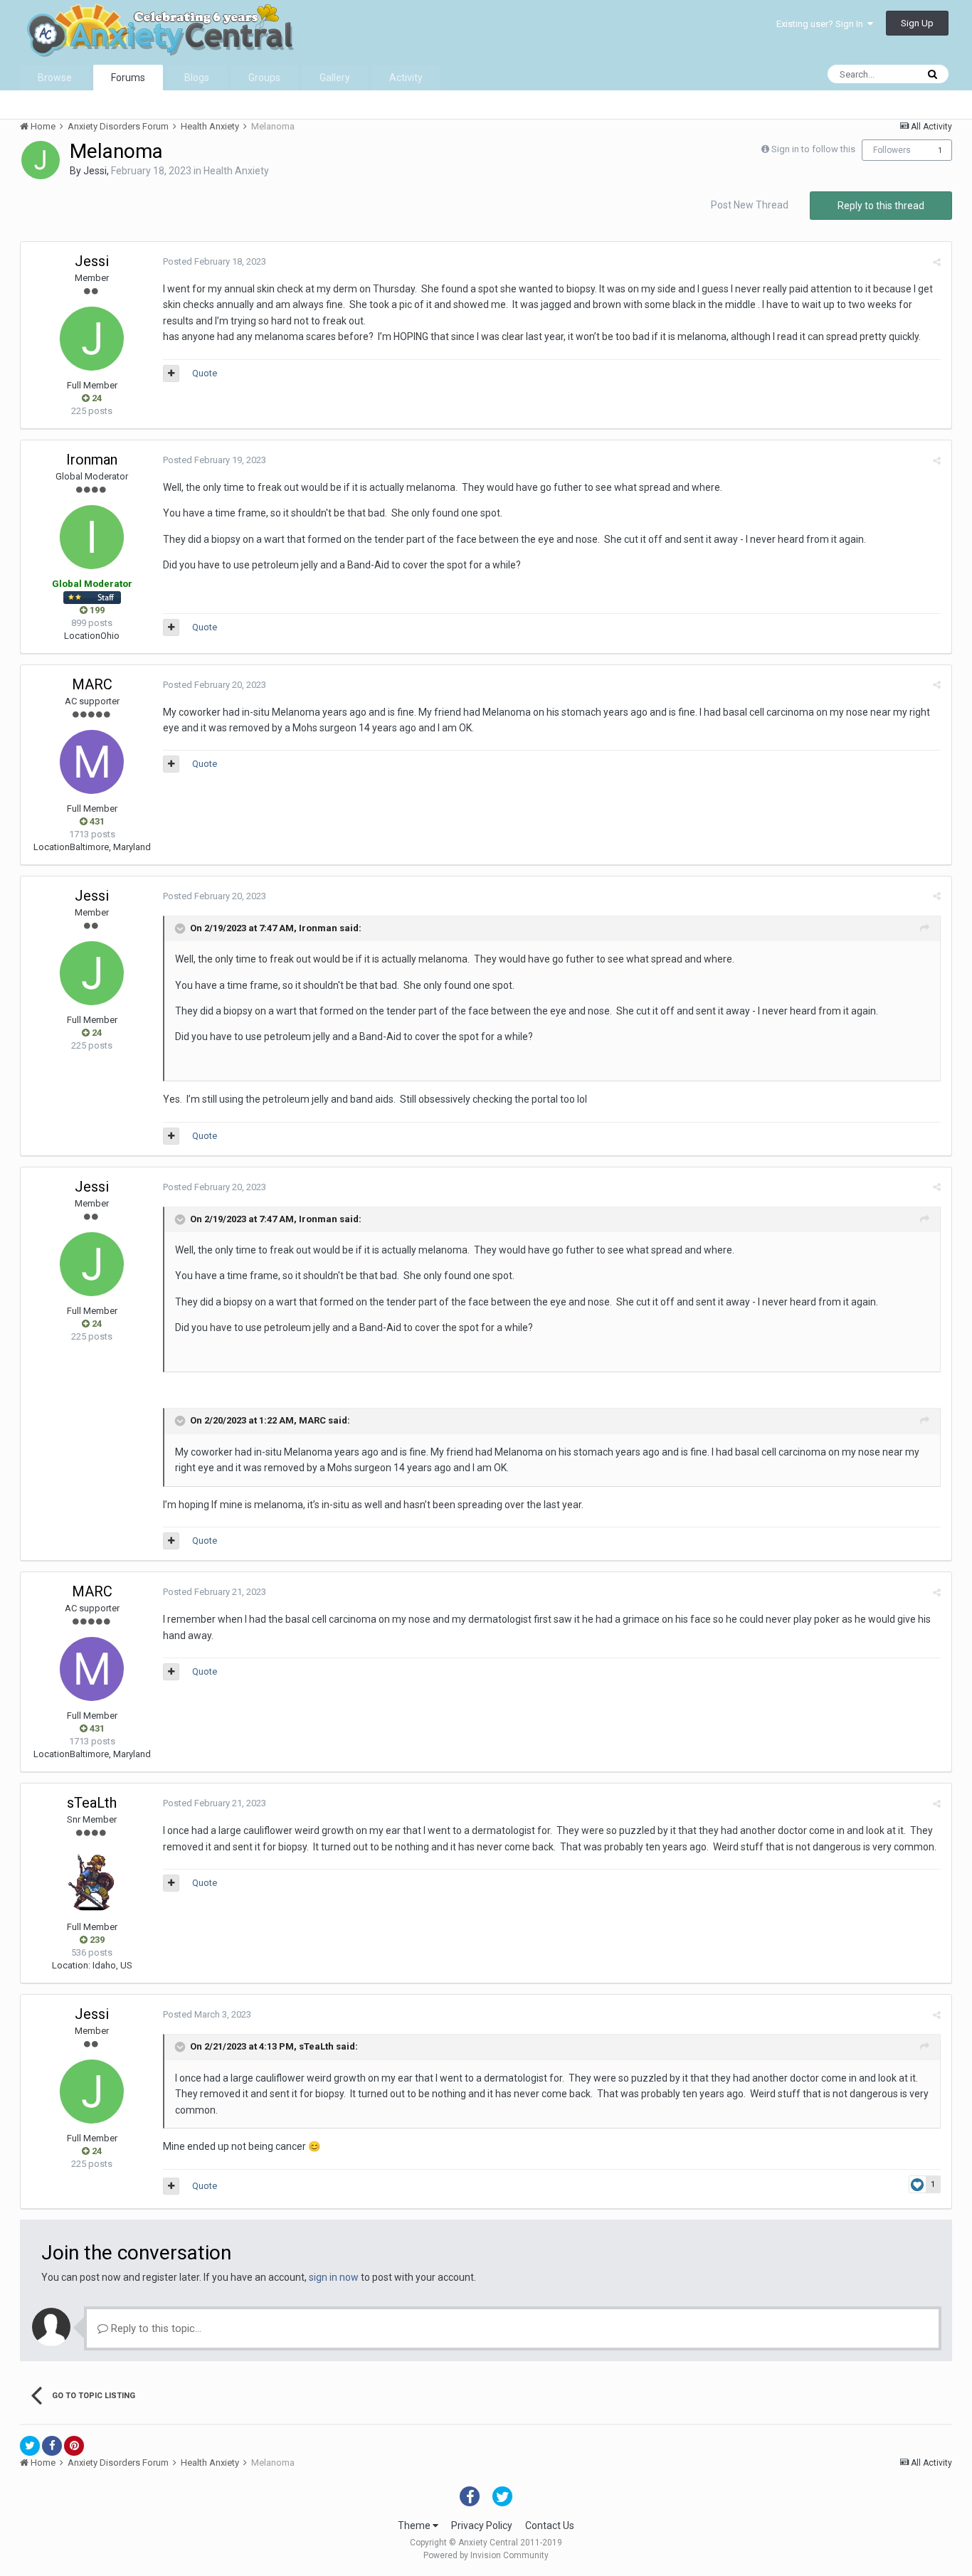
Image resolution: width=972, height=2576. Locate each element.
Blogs (197, 78)
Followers (892, 150)
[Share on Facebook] (52, 2446)
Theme (415, 2525)
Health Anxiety (236, 171)
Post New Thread (750, 205)
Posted (215, 261)
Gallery (335, 78)
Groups (264, 78)
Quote (205, 373)
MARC (92, 684)
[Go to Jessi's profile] (41, 160)
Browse (55, 78)
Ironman (92, 460)
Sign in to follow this (813, 149)
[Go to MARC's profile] (92, 762)
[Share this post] (937, 262)
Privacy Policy (482, 2525)
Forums (128, 78)
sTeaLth (92, 1803)
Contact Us (550, 2525)
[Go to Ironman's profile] (92, 537)
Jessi (95, 171)
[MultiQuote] (171, 373)
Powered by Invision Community (486, 2555)
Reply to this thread (881, 206)
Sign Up (917, 23)
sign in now (334, 2277)
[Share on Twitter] (30, 2446)
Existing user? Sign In (822, 24)
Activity (406, 78)
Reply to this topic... (155, 2328)
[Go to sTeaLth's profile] (92, 1880)
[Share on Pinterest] (74, 2446)
